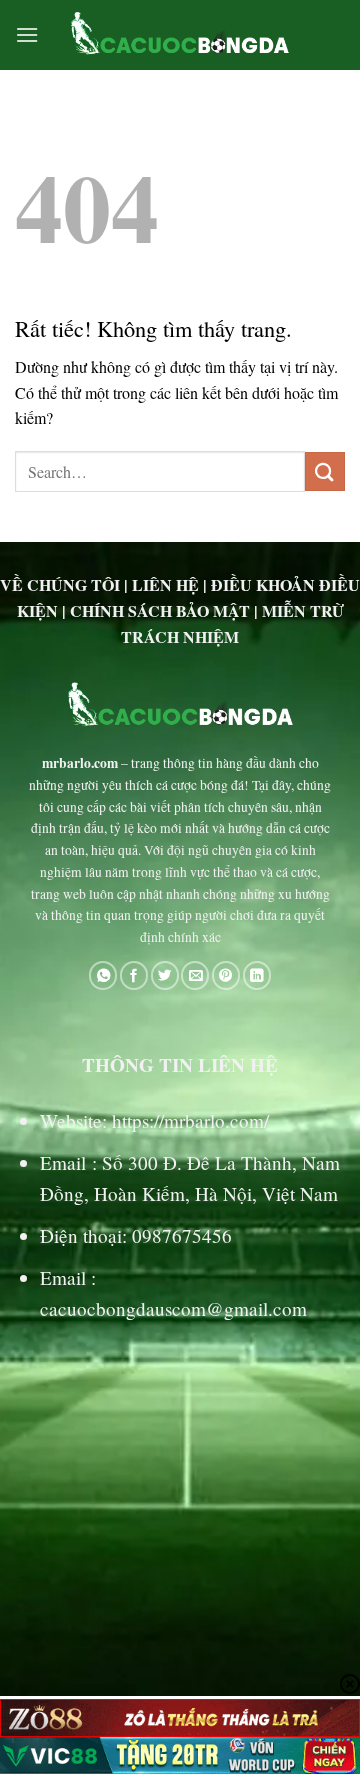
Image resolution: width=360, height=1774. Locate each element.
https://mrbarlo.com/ (190, 1120)
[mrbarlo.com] (180, 35)
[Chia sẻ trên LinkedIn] (257, 975)
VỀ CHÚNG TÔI (60, 584)
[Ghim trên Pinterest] (226, 975)
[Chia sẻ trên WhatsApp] (103, 975)
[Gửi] (325, 471)
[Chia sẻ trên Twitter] (165, 975)
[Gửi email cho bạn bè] (195, 975)
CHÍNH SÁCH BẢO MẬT (160, 610)
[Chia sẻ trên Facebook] (134, 975)
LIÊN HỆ (165, 584)
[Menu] (27, 34)
